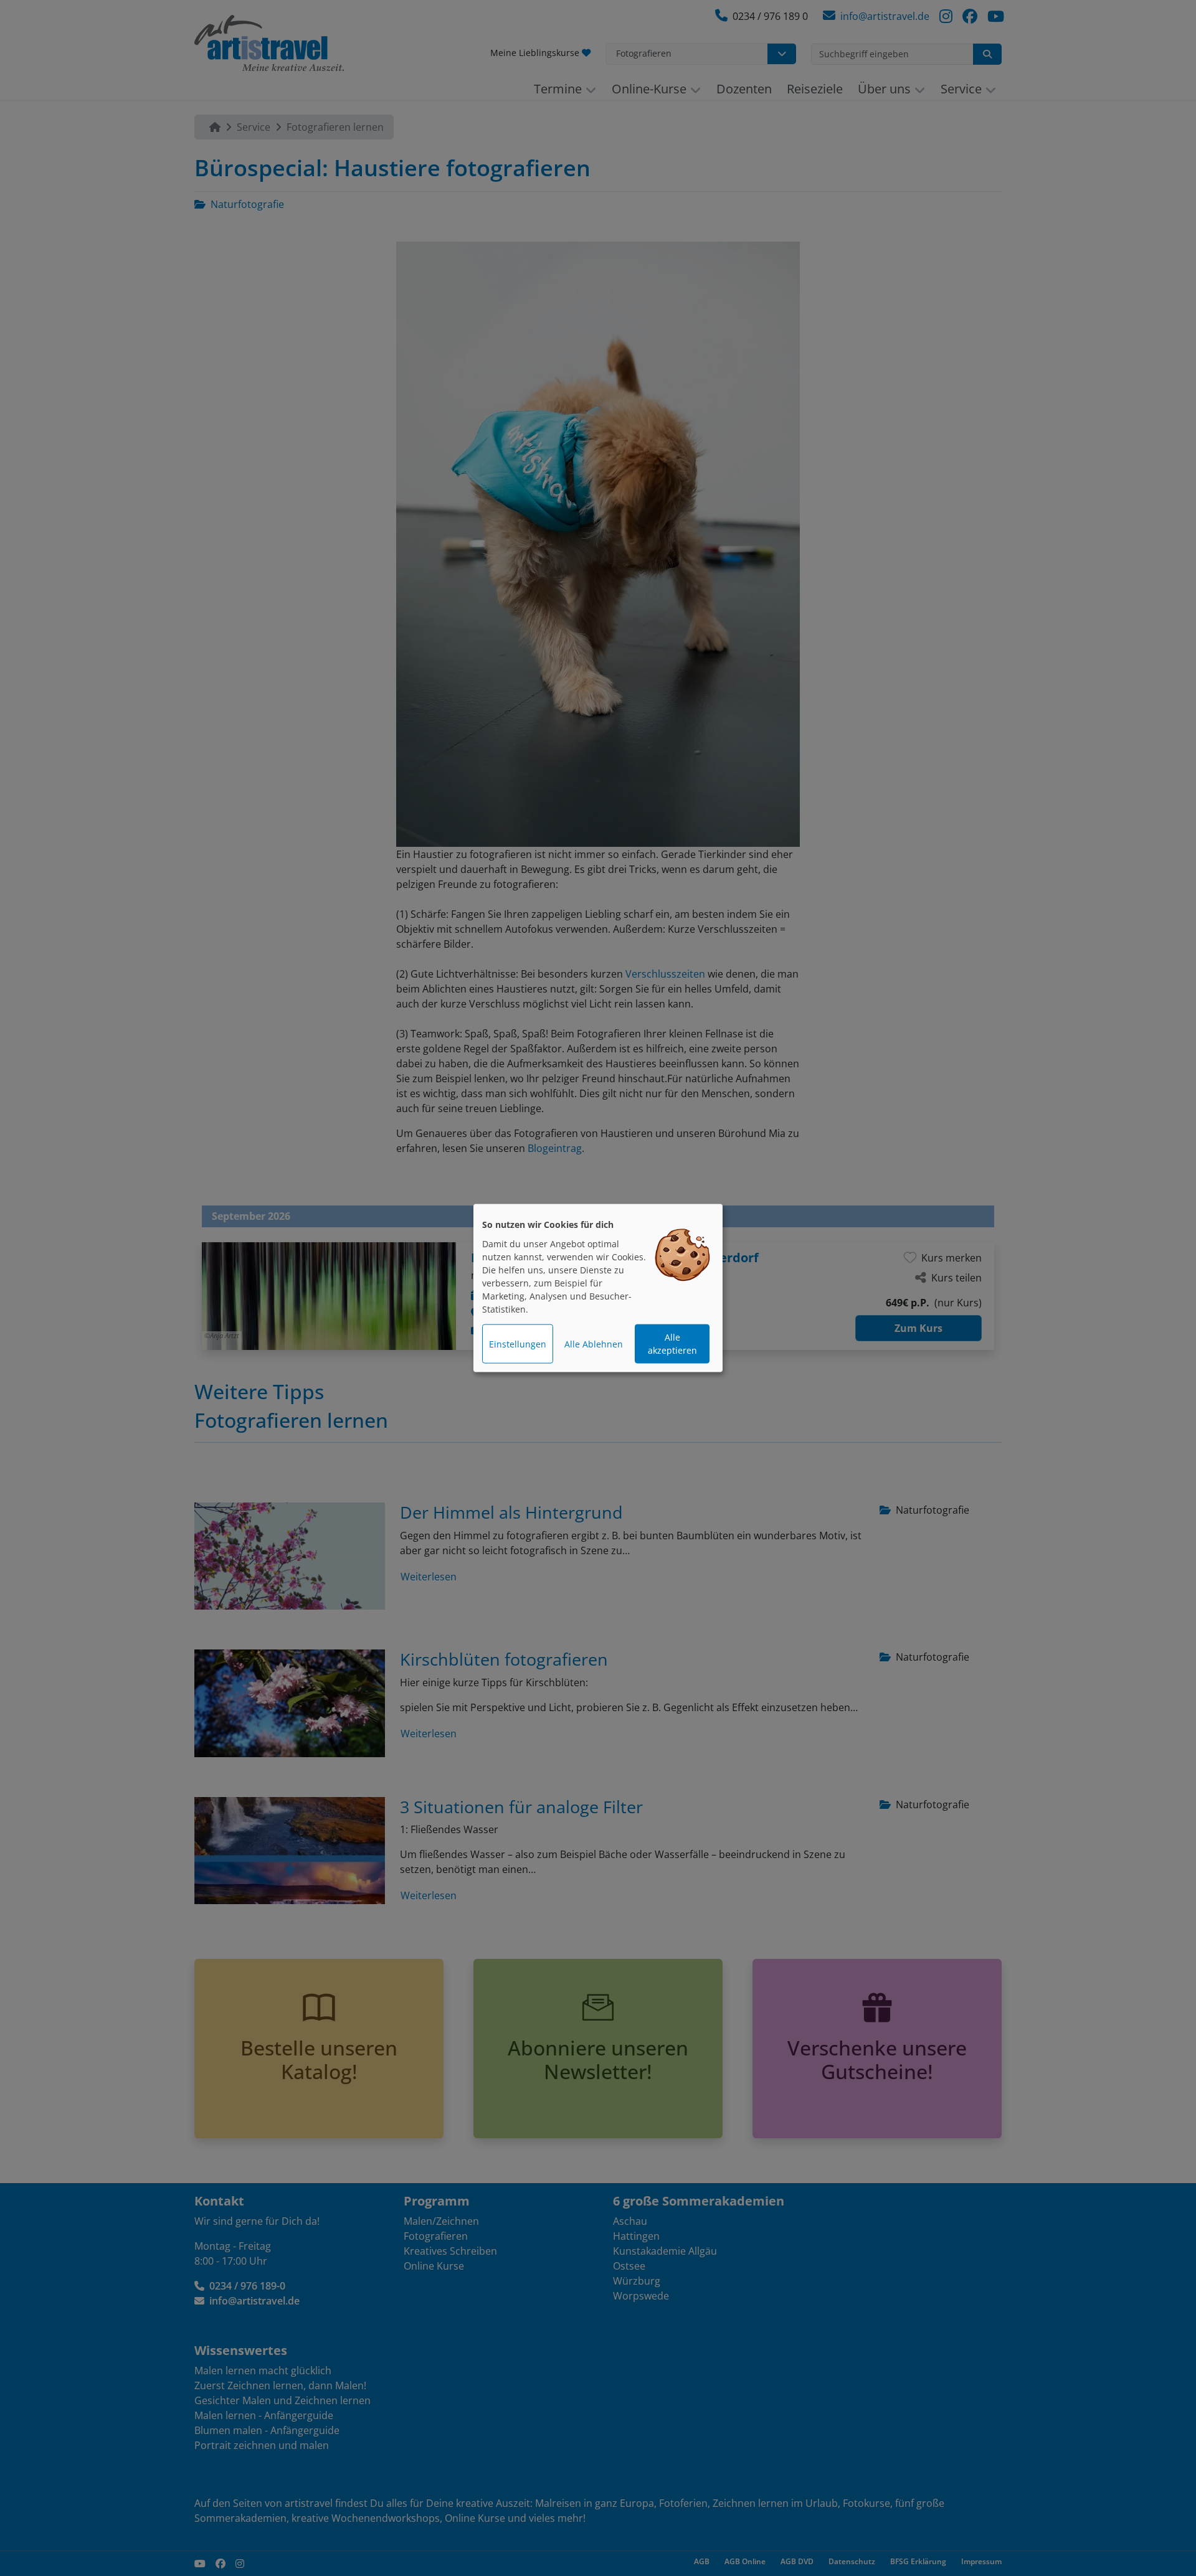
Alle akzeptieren (672, 1344)
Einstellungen (518, 1344)
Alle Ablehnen (594, 1344)
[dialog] (598, 1288)
